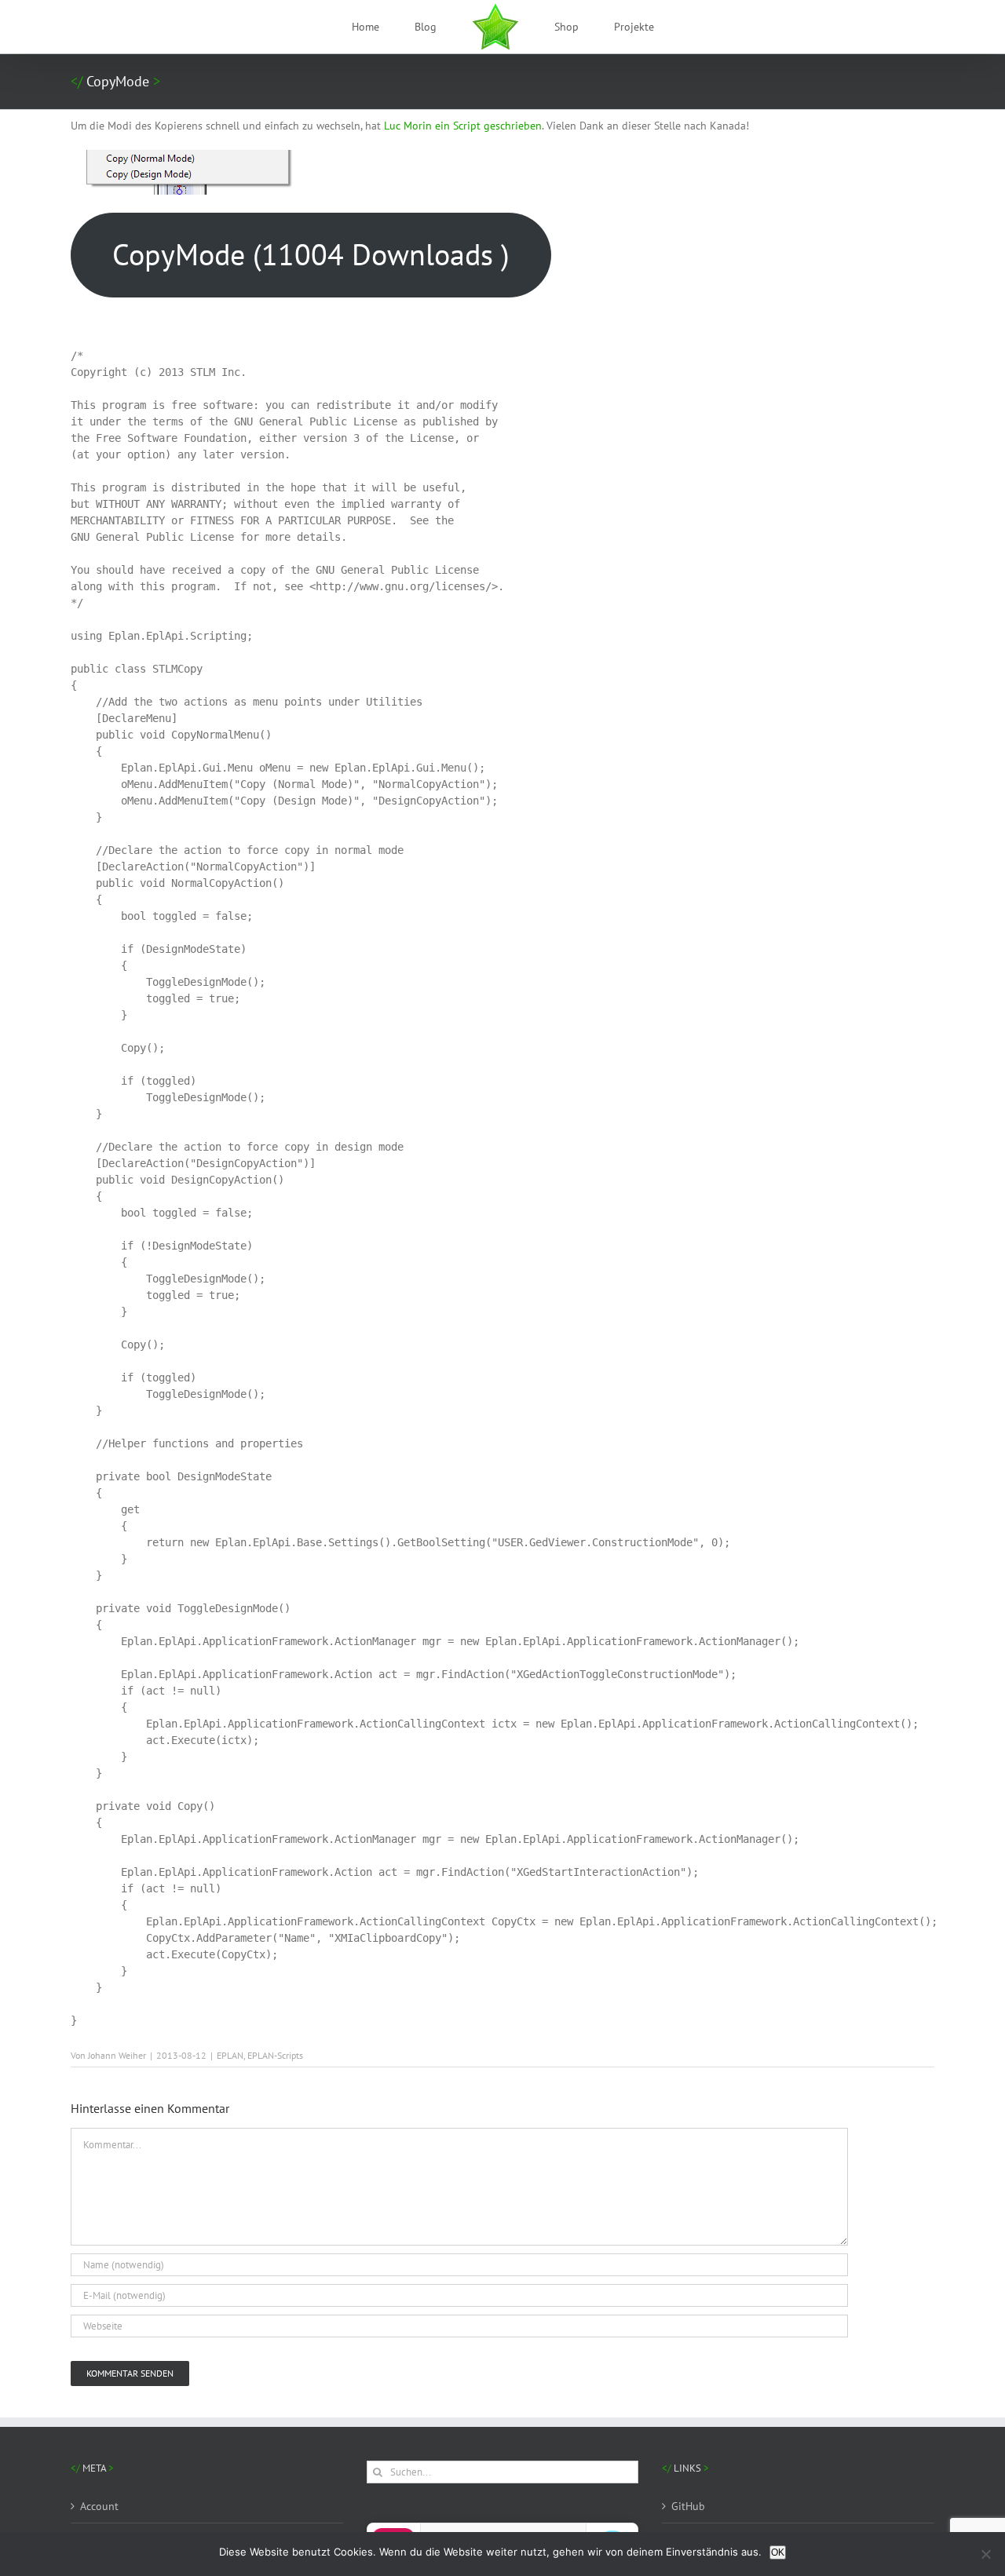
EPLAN (230, 2055)
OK (778, 2552)
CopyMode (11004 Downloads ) (311, 254)
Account (99, 2506)
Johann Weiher (117, 2055)
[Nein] (985, 2554)
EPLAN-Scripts (275, 2055)
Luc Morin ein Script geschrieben (463, 126)
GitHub (688, 2506)
